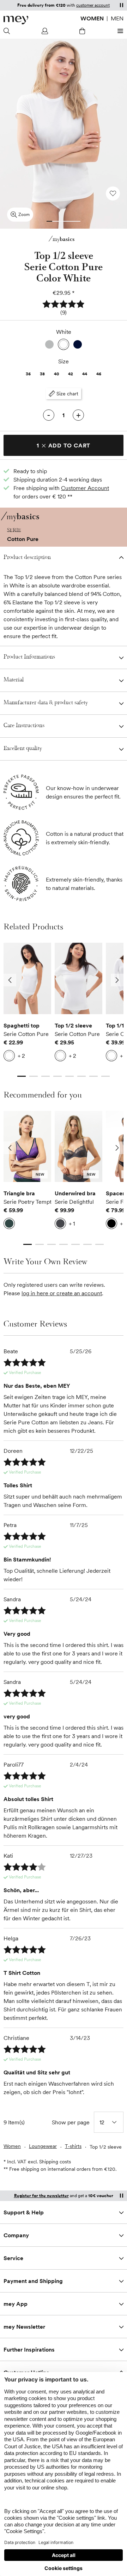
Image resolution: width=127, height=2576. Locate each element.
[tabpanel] (27, 1004)
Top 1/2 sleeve (73, 1025)
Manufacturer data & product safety (46, 703)
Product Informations (29, 657)
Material (14, 680)
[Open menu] (119, 31)
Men (117, 18)
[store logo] (16, 20)
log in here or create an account (62, 1293)
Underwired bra (75, 1193)
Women (92, 18)
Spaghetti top (22, 1025)
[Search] (8, 31)
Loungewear (43, 2146)
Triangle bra (19, 1193)
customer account (93, 5)
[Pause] (121, 5)
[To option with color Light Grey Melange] (49, 344)
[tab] (49, 221)
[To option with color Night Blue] (78, 344)
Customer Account (85, 488)
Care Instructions (24, 726)
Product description (27, 558)
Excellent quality (23, 749)
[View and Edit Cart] (82, 31)
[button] (64, 308)
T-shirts (73, 2146)
